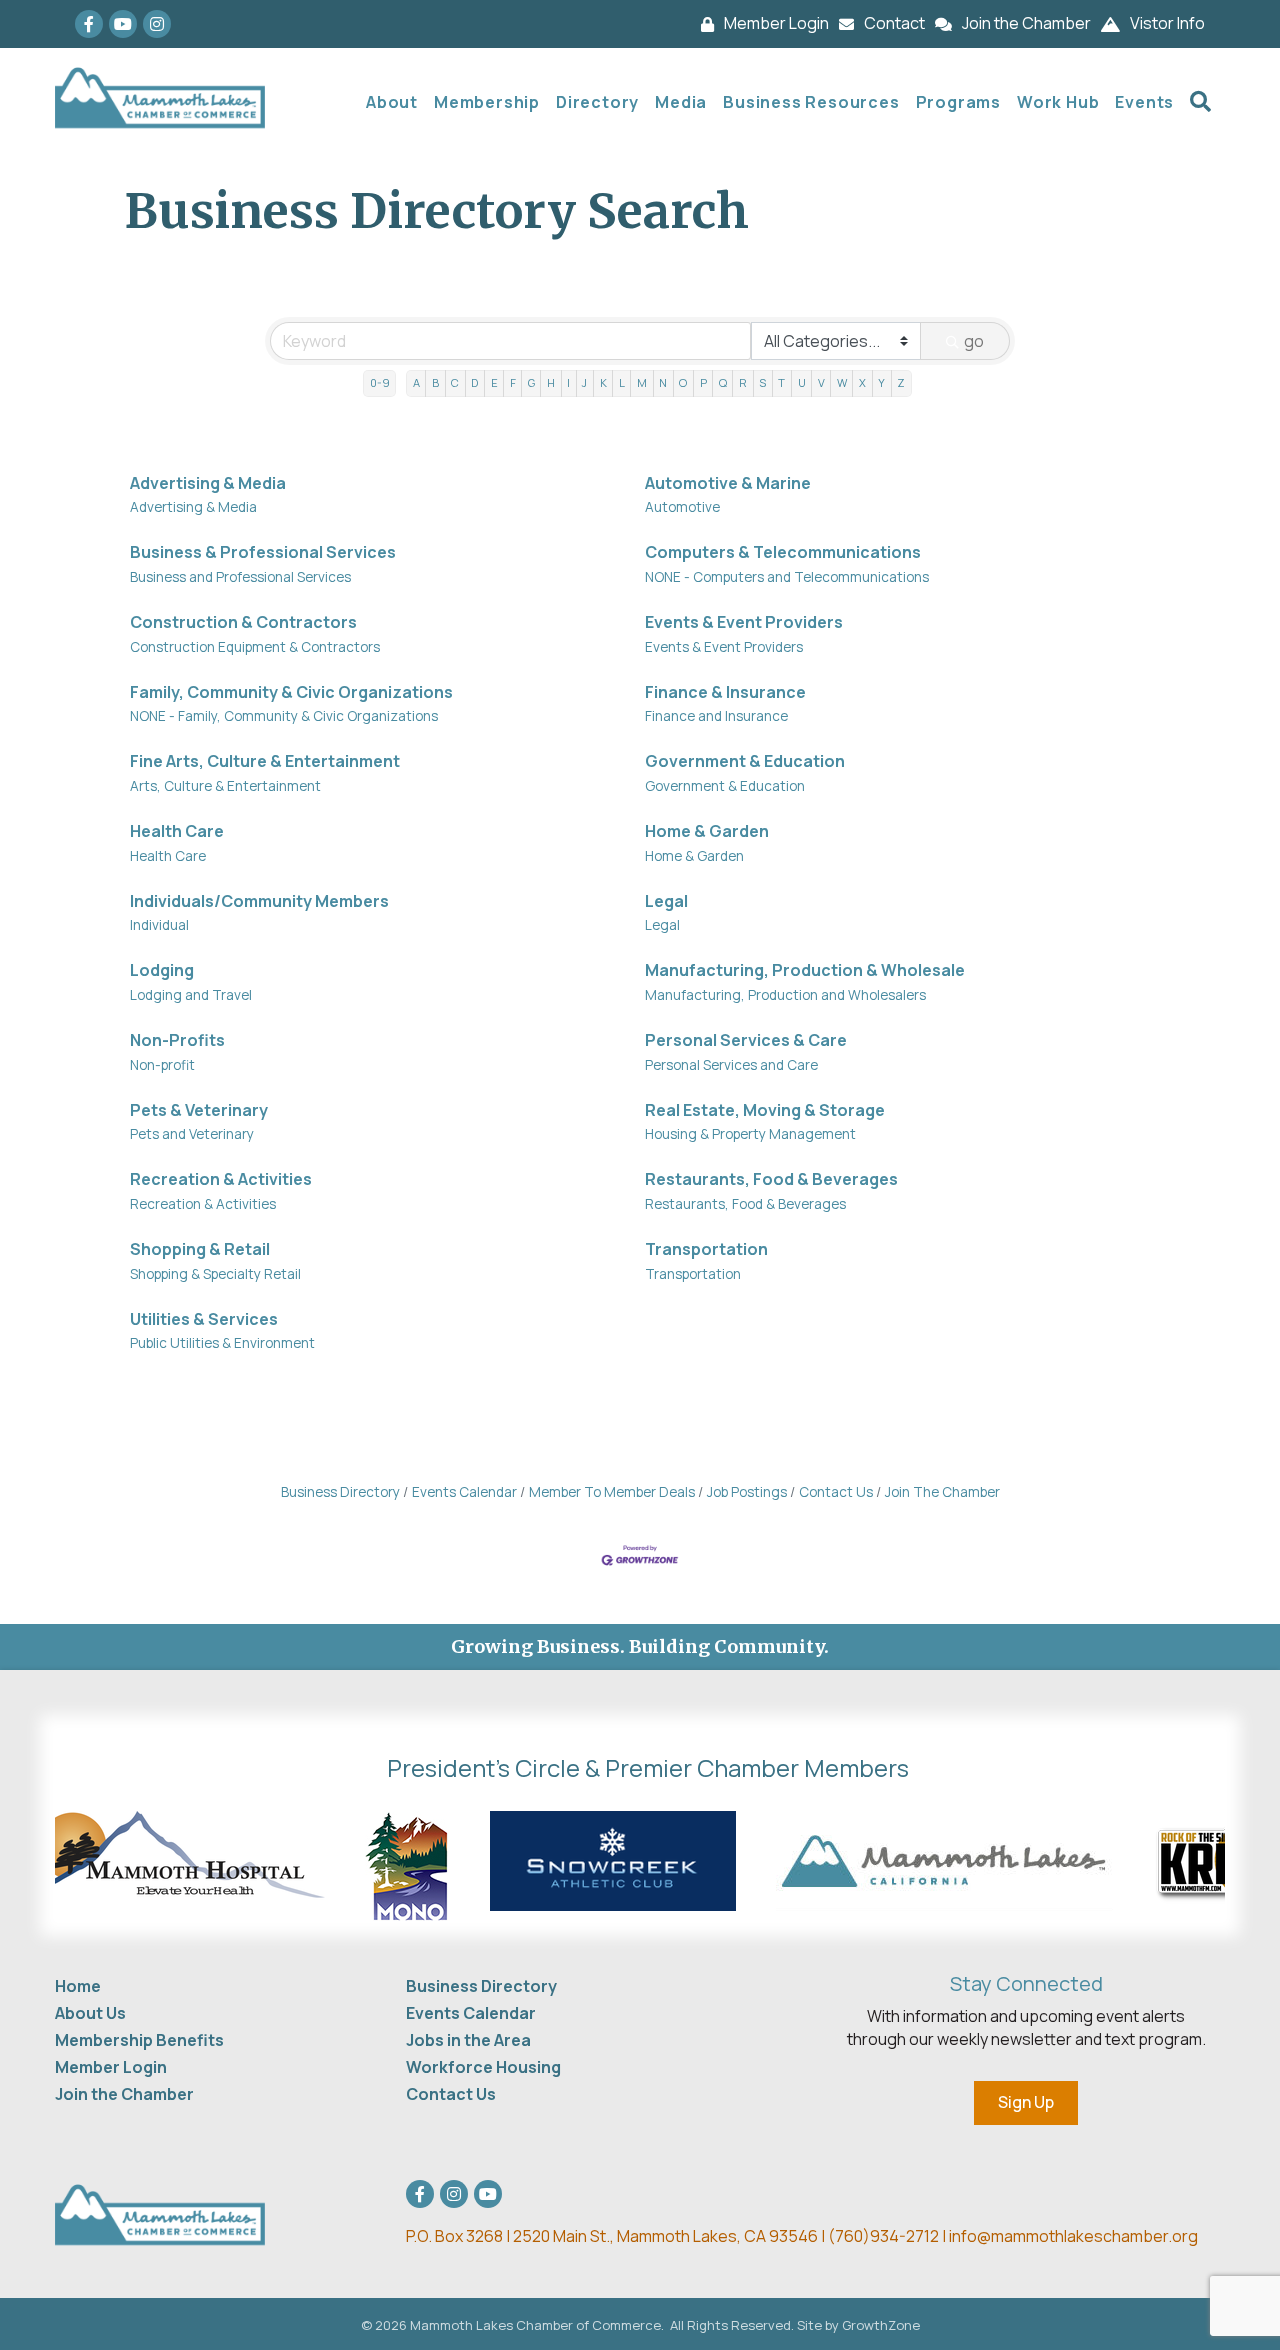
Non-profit (162, 1065)
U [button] (802, 382)
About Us (90, 2013)
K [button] (603, 382)
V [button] (821, 382)
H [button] (551, 382)
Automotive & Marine (728, 483)
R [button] (743, 382)
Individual (159, 925)
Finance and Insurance (716, 716)
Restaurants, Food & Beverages (771, 1179)
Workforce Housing (483, 2067)
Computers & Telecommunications (783, 552)
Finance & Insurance (725, 692)
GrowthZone (881, 2325)
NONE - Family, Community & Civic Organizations (284, 716)
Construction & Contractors (243, 622)
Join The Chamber (942, 1492)
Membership (487, 102)
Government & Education (745, 761)
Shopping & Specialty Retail (215, 1274)
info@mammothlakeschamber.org (1073, 2236)
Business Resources (811, 102)
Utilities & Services (204, 1319)
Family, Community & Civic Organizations (291, 692)
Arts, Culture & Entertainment (225, 786)
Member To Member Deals (612, 1492)
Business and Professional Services (240, 577)
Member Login (111, 2067)
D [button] (474, 382)
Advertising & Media (208, 483)
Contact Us (836, 1492)
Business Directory (340, 1492)
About (392, 102)
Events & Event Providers (744, 622)
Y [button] (881, 382)
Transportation (706, 1249)
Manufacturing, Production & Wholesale (805, 970)
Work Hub (1058, 102)
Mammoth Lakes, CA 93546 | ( (620, 2236)
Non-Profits (177, 1040)
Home (78, 1986)
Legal (666, 901)
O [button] (683, 382)
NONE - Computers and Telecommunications (787, 577)
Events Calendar (464, 1492)
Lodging (162, 970)
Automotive (682, 507)
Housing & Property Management (750, 1134)
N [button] (663, 382)
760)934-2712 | (892, 2236)
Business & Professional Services (263, 552)
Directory (597, 102)
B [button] (435, 382)
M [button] (642, 382)
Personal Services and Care (731, 1065)
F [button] (513, 382)
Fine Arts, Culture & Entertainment (265, 761)
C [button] (455, 382)
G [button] (531, 382)
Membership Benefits (139, 2040)
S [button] (762, 382)
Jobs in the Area (468, 2040)
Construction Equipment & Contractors (255, 647)
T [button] (781, 382)
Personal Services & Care (746, 1040)
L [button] (622, 382)
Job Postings (747, 1492)
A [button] (416, 382)
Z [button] (901, 382)
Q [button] (723, 382)
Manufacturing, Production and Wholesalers (785, 995)
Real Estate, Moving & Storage (765, 1110)
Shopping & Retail (200, 1249)
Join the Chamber (124, 2094)
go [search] (974, 341)
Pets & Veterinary (199, 1110)
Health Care (177, 831)
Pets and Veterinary (192, 1134)
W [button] (842, 382)
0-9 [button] (380, 382)
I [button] (568, 382)
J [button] (584, 382)
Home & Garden (707, 831)
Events (1144, 102)
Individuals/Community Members (259, 901)
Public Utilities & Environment (222, 1343)
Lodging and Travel (191, 995)
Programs (958, 102)
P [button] (703, 382)
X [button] (862, 382)
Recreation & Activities (221, 1179)
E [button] (494, 382)
